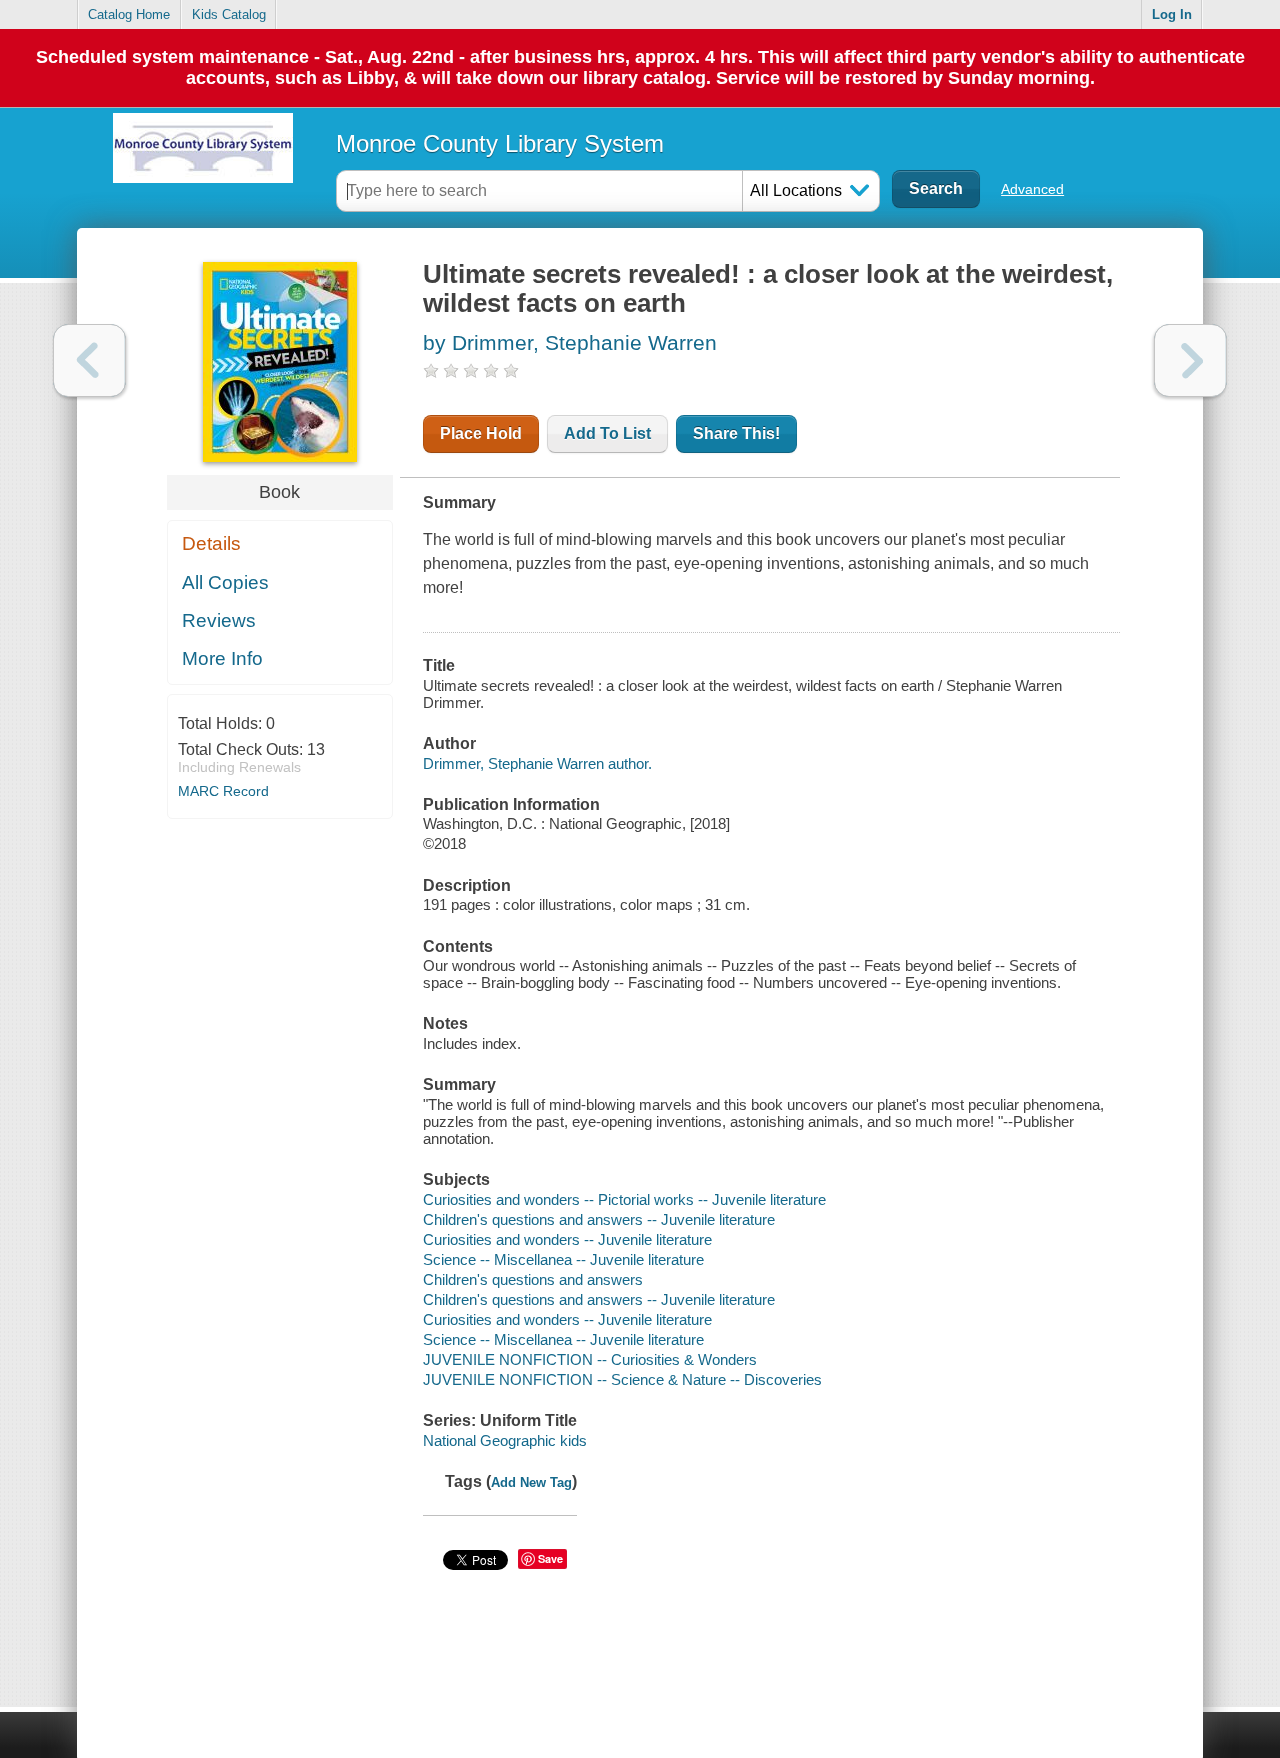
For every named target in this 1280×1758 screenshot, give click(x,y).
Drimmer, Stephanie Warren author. (537, 763)
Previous (89, 360)
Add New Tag (531, 1482)
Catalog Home (129, 14)
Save (550, 1558)
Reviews (219, 620)
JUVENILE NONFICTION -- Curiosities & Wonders (590, 1359)
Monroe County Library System (500, 143)
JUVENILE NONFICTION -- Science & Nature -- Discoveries (622, 1379)
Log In (1172, 14)
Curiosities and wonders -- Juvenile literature (567, 1239)
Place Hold (481, 433)
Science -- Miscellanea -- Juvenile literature (563, 1259)
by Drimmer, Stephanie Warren (570, 342)
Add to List (607, 433)
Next (1190, 360)
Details (211, 543)
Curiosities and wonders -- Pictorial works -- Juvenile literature (624, 1199)
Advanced (1032, 189)
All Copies (225, 582)
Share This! (736, 433)
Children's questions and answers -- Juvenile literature (599, 1219)
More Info (222, 658)
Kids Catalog (229, 14)
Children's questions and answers (533, 1279)
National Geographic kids (505, 1440)
